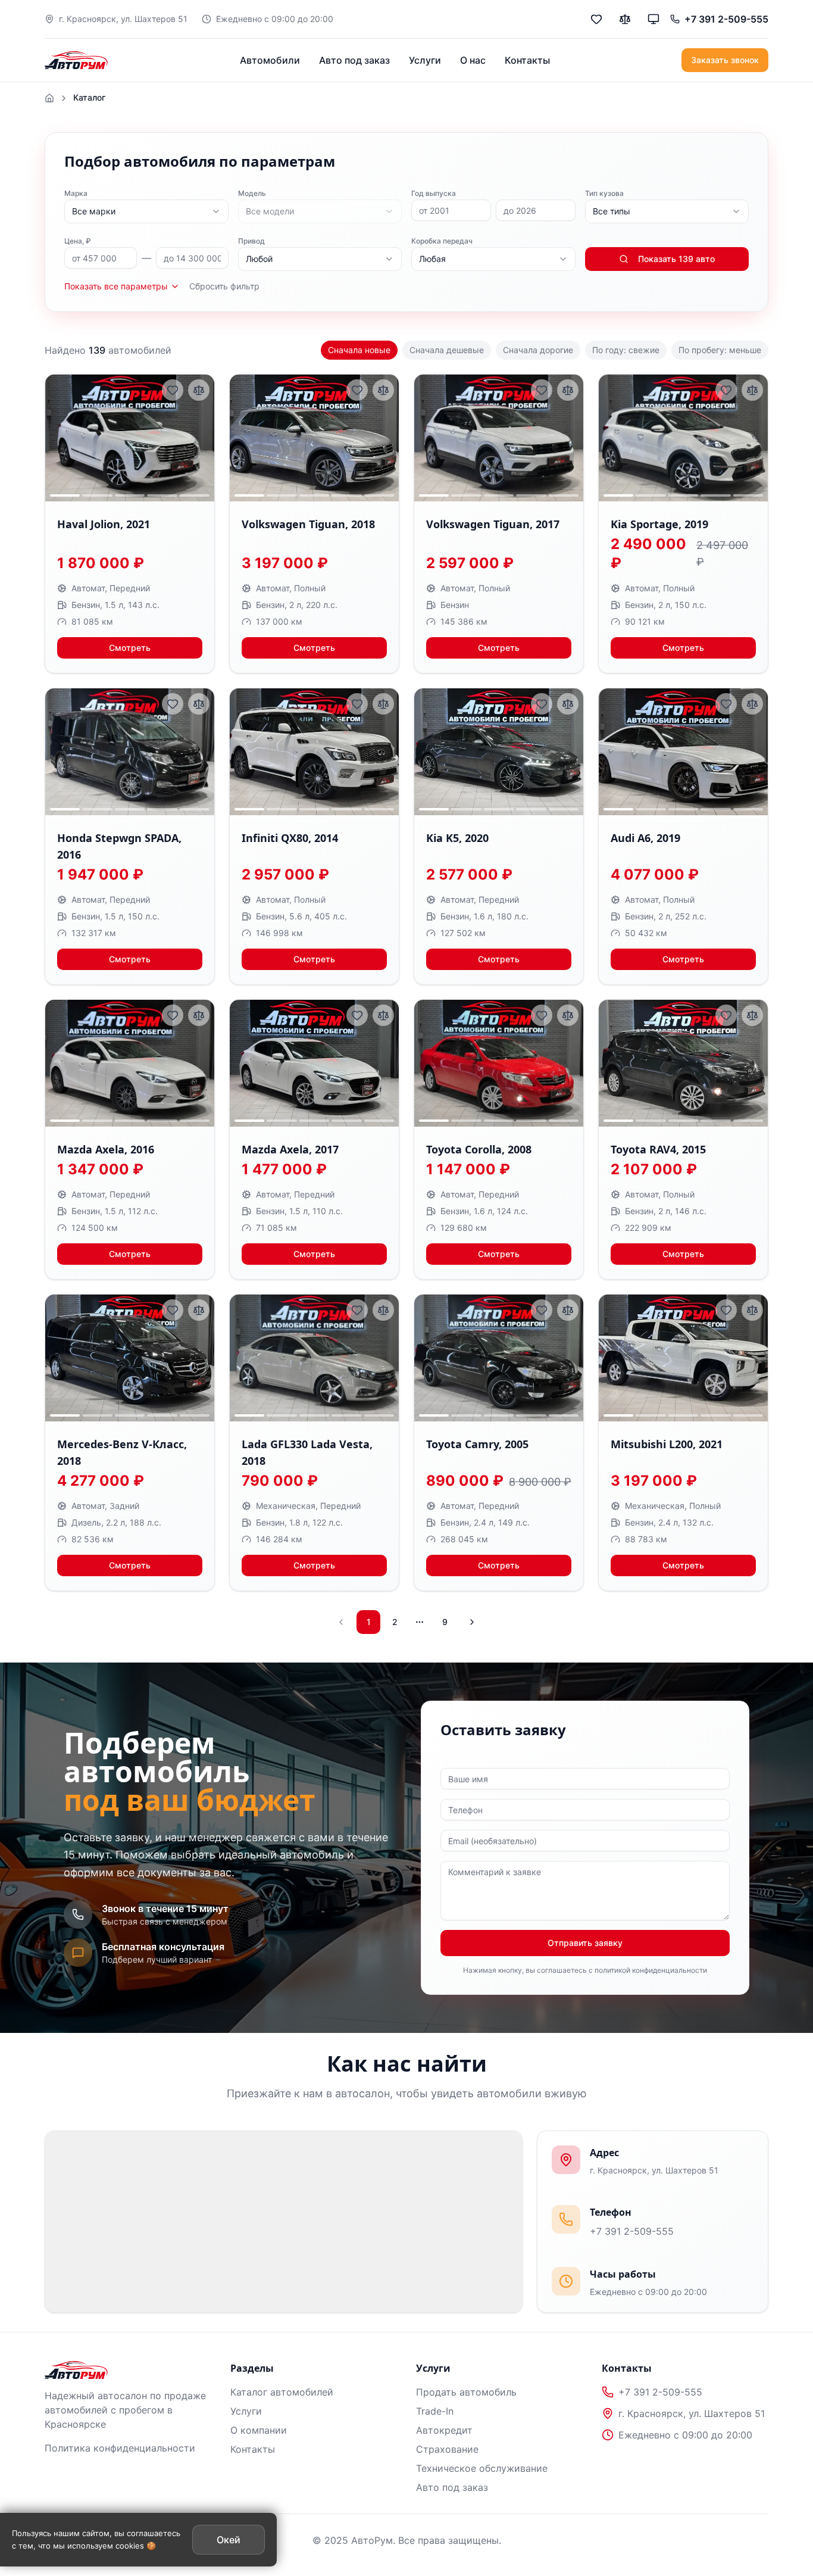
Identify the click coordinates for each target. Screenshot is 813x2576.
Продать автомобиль (466, 2392)
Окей (229, 2540)
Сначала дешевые (447, 350)
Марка (76, 193)
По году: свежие (626, 350)
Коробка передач (442, 241)
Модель (252, 193)
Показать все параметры (116, 286)
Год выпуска (434, 193)
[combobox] (146, 211)
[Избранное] (596, 19)
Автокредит (444, 2430)
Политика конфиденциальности (120, 2448)
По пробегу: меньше (720, 350)
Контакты (527, 60)
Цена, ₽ (78, 241)
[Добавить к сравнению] (199, 390)
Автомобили (270, 60)
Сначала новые (359, 350)
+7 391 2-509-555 (632, 2231)
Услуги (425, 60)
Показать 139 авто (676, 259)
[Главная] (49, 98)
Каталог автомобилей (282, 2392)
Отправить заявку (585, 1943)
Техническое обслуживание (482, 2468)
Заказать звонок (725, 60)
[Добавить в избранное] (173, 390)
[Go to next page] (471, 1622)
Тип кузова (604, 193)
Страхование (447, 2449)
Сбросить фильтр (224, 286)
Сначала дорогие (538, 350)
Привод (251, 241)
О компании (259, 2430)
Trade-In (435, 2411)
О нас (473, 60)
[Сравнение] (625, 19)
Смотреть (130, 648)
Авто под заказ (354, 60)
